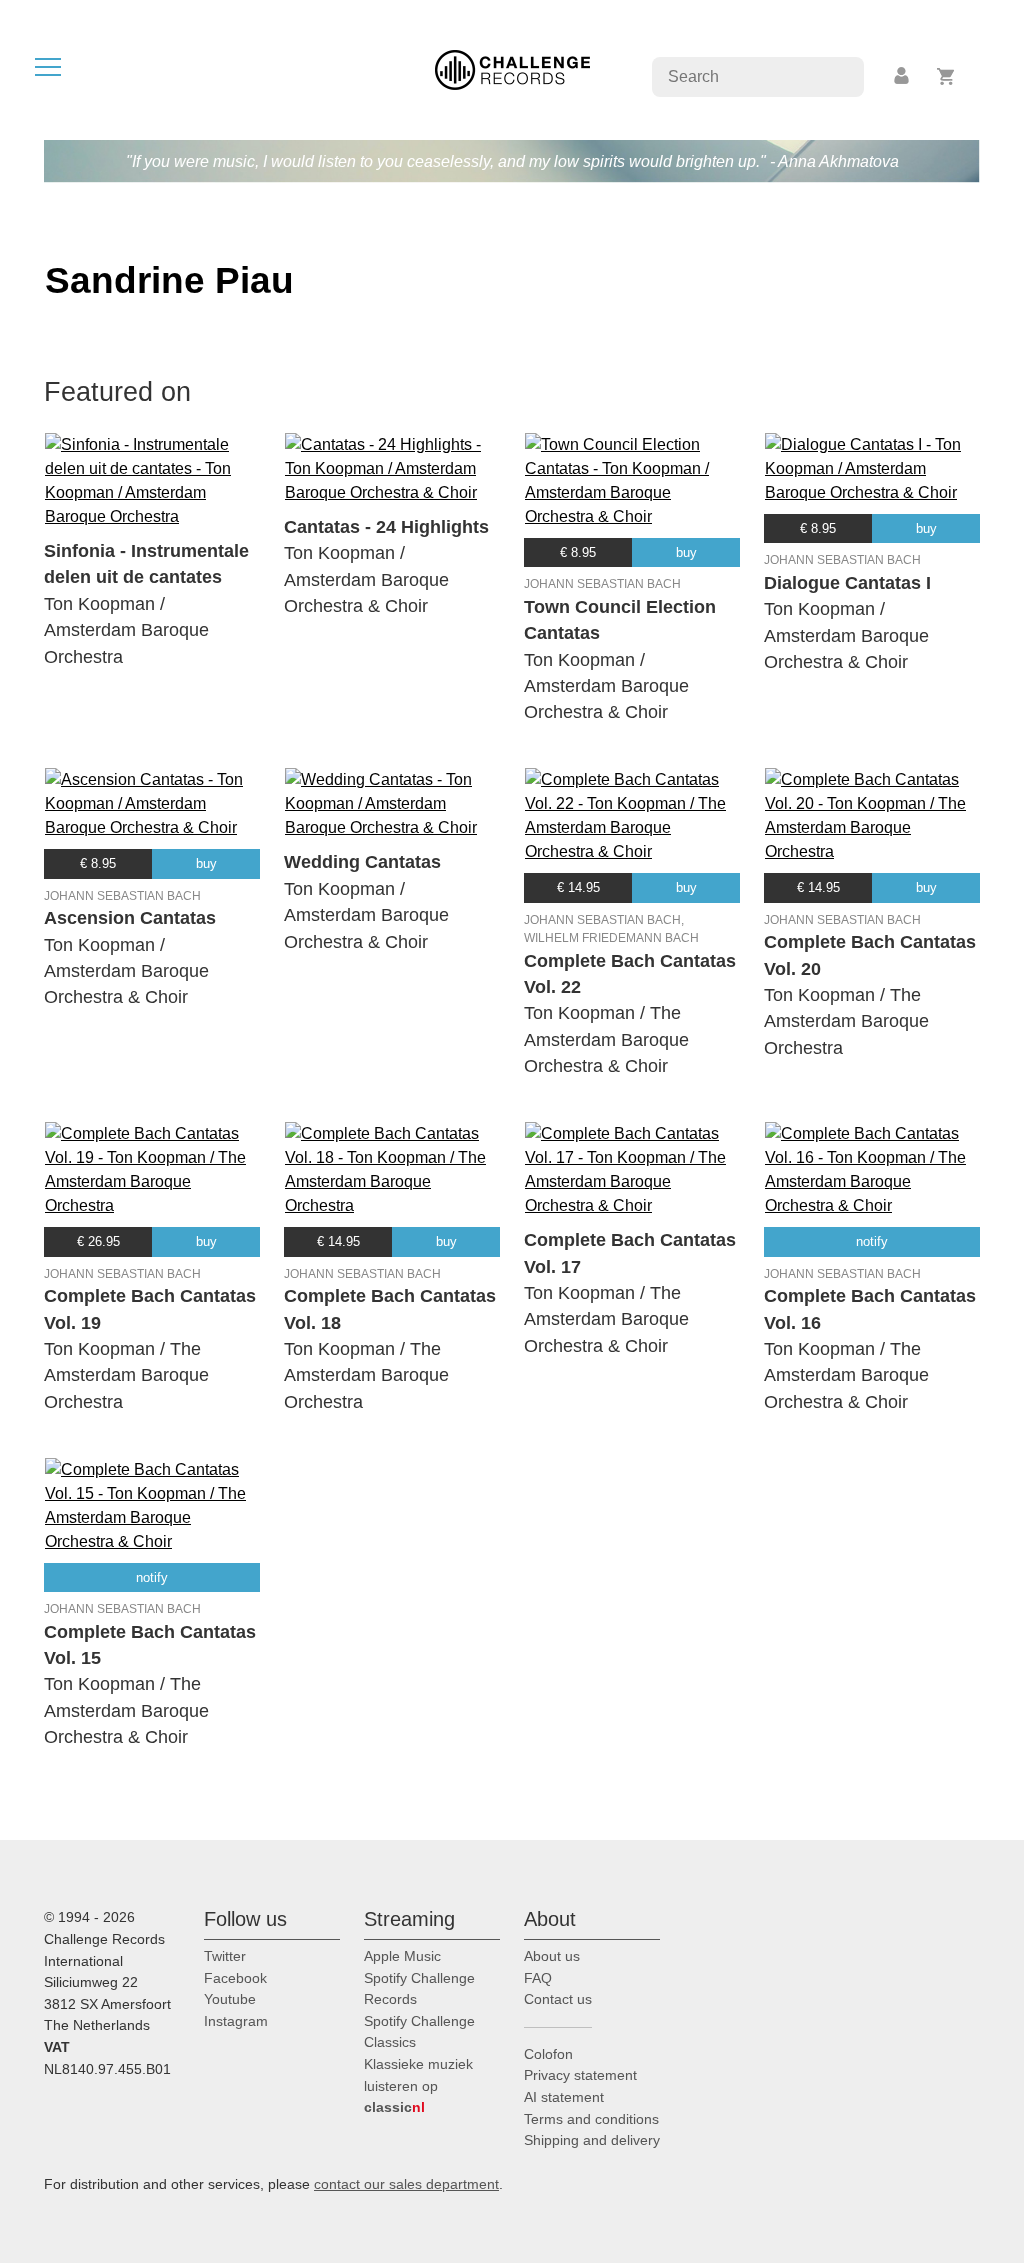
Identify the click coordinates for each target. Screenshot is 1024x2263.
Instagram (236, 2021)
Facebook (235, 1978)
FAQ (538, 1978)
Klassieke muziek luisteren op (418, 2085)
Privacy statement (580, 2075)
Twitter (225, 1956)
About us (552, 1956)
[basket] (946, 76)
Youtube (230, 1999)
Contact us (558, 1999)
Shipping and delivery (592, 2140)
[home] (512, 68)
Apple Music (402, 1956)
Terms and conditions (591, 2119)
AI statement (564, 2097)
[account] (903, 76)
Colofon (548, 2054)
